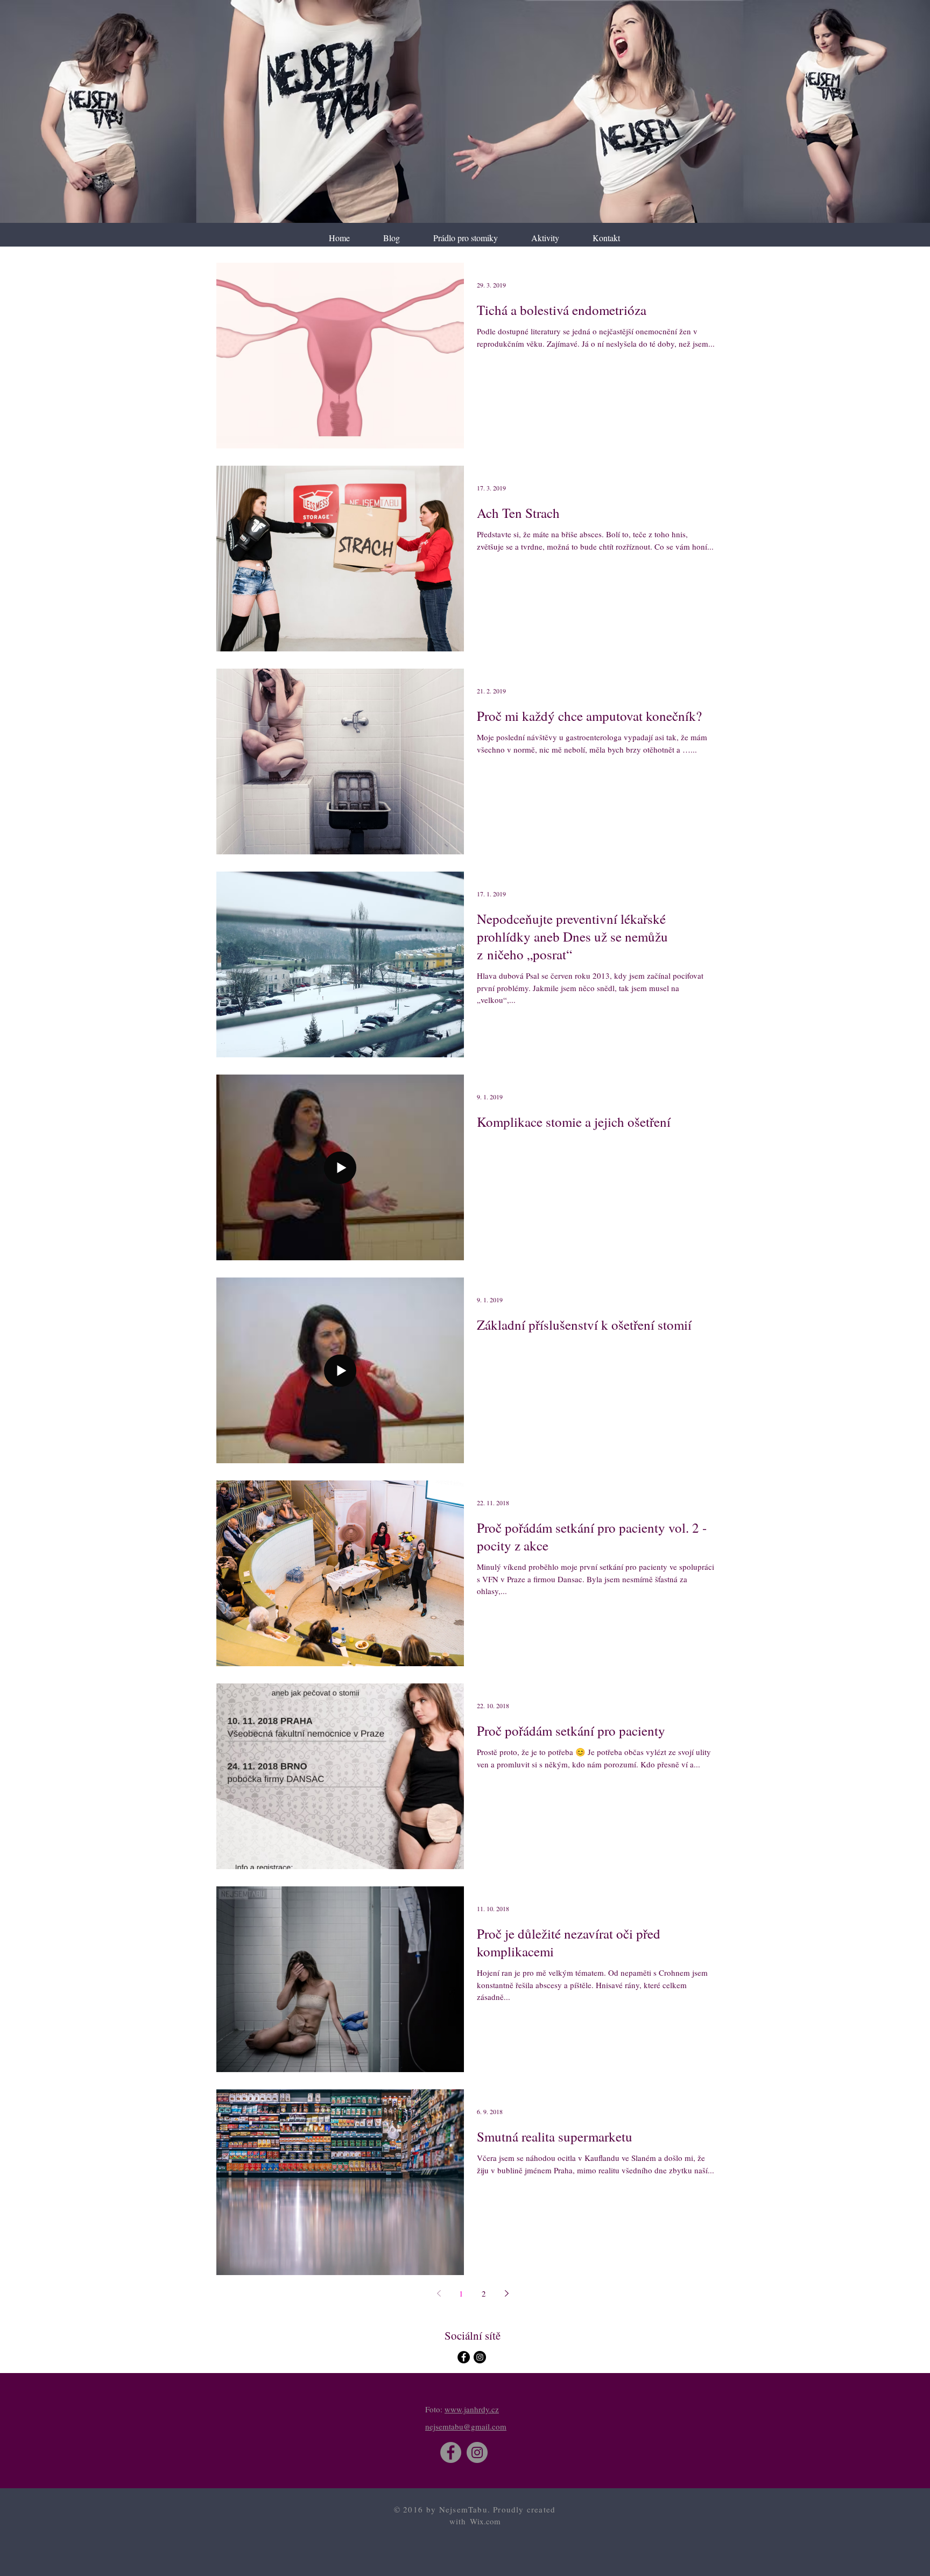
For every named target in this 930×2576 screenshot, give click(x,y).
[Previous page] (439, 2293)
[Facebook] (451, 2452)
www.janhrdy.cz (472, 2409)
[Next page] (506, 2293)
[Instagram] (477, 2452)
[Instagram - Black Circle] (480, 2357)
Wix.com (485, 2521)
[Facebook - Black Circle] (464, 2357)
